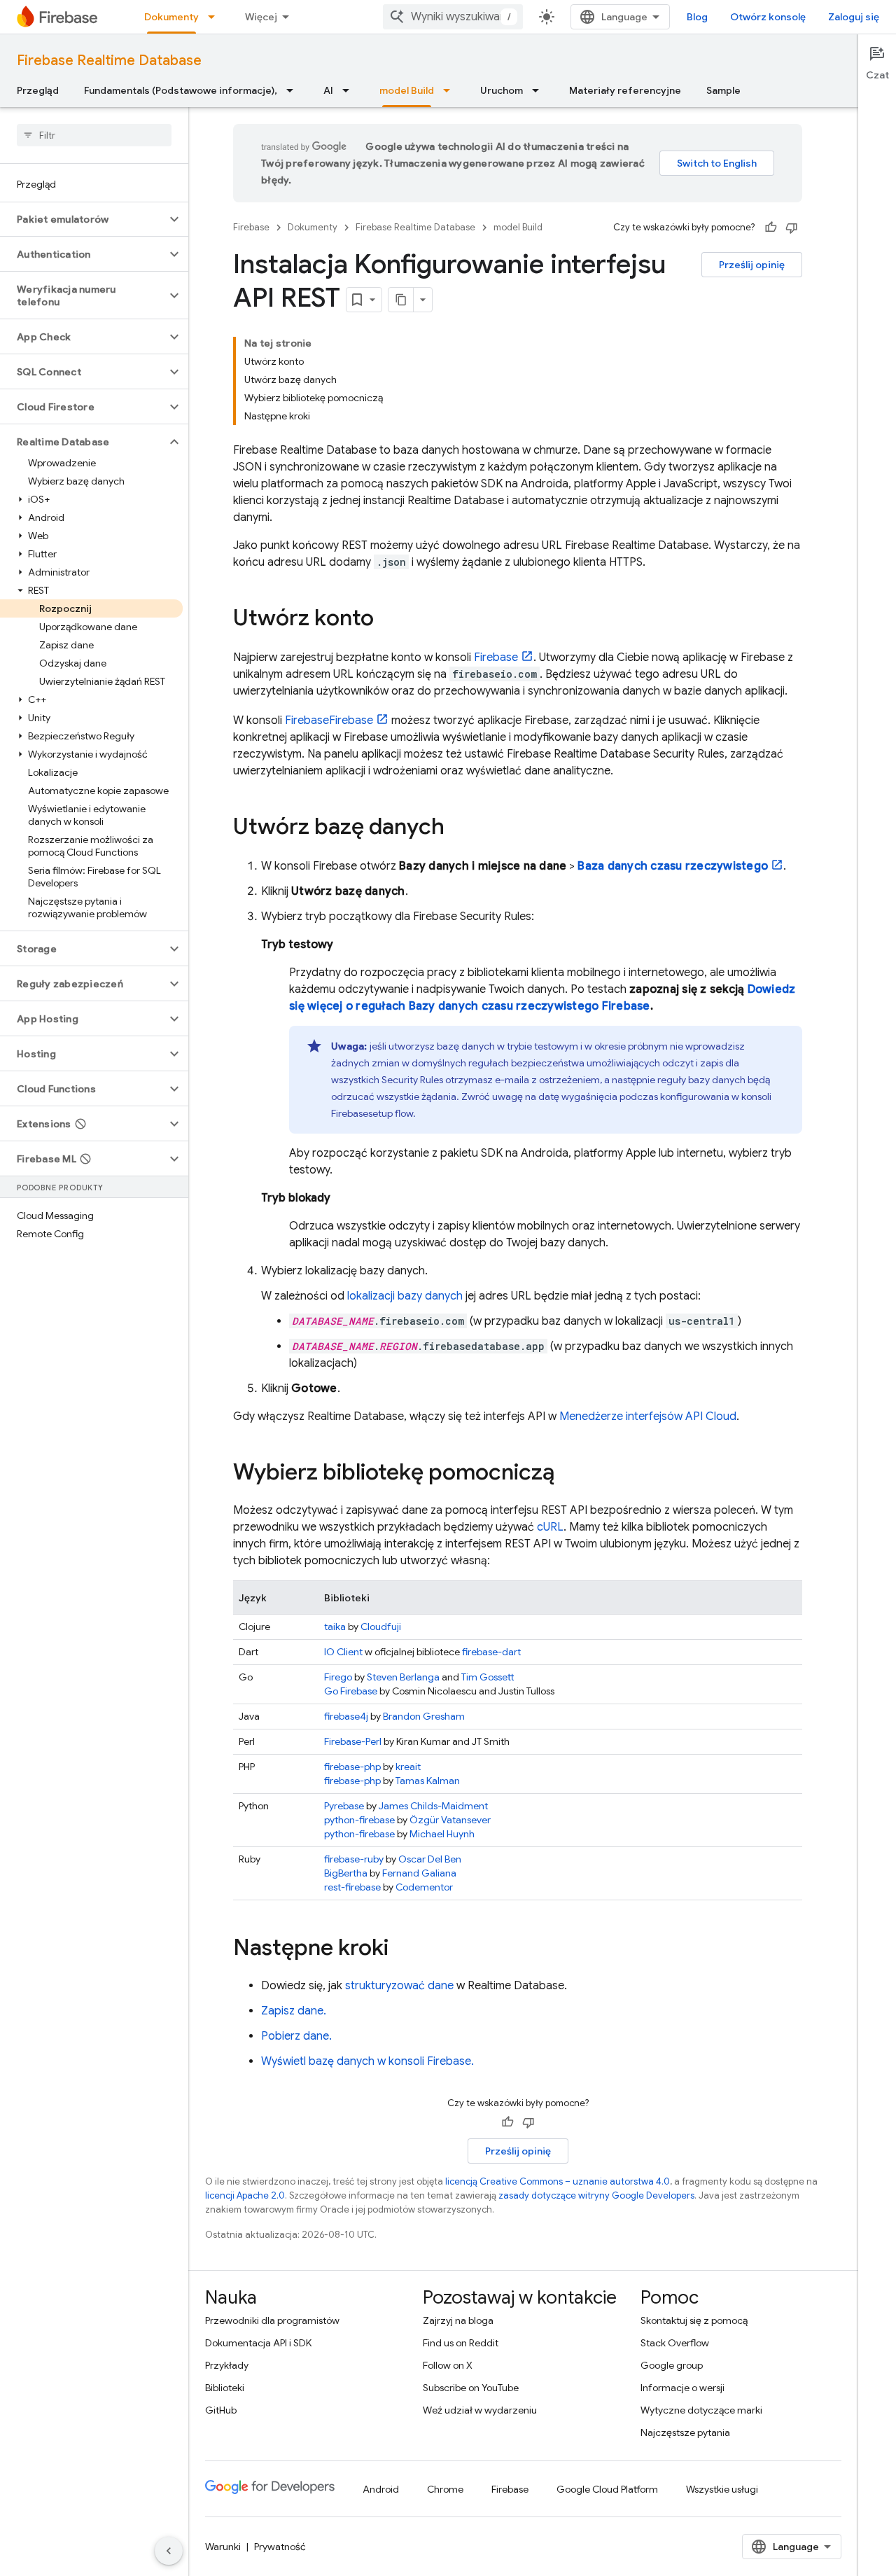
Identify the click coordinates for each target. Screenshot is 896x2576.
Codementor (424, 1887)
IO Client (343, 1652)
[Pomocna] (771, 228)
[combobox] (453, 17)
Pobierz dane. (296, 2036)
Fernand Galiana (419, 1873)
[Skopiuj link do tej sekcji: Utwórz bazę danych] (458, 828)
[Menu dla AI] (350, 90)
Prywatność (280, 2547)
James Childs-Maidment (433, 1806)
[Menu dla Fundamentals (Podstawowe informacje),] (294, 90)
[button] (83, 219)
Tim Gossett (488, 1677)
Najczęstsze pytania (685, 2432)
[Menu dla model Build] (451, 90)
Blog (697, 17)
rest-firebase (352, 1887)
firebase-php (352, 1767)
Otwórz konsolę (768, 17)
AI (328, 90)
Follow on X (448, 2365)
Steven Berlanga (403, 1677)
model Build (407, 90)
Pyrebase (344, 1806)
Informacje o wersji (682, 2388)
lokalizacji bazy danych (405, 1296)
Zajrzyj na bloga (458, 2320)
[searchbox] (94, 135)
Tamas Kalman (428, 1781)
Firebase (251, 227)
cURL (550, 1527)
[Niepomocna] (792, 228)
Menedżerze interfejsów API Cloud (648, 1416)
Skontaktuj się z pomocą (694, 2320)
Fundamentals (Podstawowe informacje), (181, 90)
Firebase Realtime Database (109, 61)
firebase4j (346, 1716)
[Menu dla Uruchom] (540, 90)
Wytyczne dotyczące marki (701, 2410)
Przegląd (38, 90)
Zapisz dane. (294, 2011)
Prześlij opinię (752, 265)
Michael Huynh (442, 1834)
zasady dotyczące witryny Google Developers (596, 2195)
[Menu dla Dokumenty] (216, 17)
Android (381, 2489)
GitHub (221, 2410)
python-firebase (359, 1820)
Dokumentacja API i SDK (258, 2343)
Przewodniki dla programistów (272, 2320)
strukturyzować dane (399, 1986)
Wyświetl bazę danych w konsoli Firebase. (367, 2061)
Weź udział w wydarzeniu (480, 2410)
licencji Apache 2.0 (245, 2195)
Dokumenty (171, 17)
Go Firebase (351, 1691)
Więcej (261, 17)
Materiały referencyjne (625, 90)
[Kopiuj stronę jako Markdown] (401, 300)
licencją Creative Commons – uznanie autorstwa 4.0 (558, 2181)
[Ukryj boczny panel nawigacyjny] (169, 2551)
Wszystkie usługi (722, 2489)
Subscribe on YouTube (471, 2388)
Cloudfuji (381, 1627)
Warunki (223, 2547)
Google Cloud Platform (607, 2489)
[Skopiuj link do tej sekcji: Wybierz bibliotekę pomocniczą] (568, 1474)
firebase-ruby (354, 1859)
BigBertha (346, 1873)
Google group (672, 2365)
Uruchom (502, 90)
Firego (338, 1677)
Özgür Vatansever (450, 1820)
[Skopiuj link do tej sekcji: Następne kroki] (402, 1949)
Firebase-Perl (353, 1741)
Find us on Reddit (461, 2343)
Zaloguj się (854, 17)
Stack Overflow (675, 2343)
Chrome (445, 2489)
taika (335, 1627)
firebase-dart (491, 1652)
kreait (408, 1767)
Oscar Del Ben (430, 1859)
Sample (723, 90)
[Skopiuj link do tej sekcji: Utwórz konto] (388, 620)
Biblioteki (225, 2388)
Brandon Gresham (424, 1716)
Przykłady (227, 2365)
